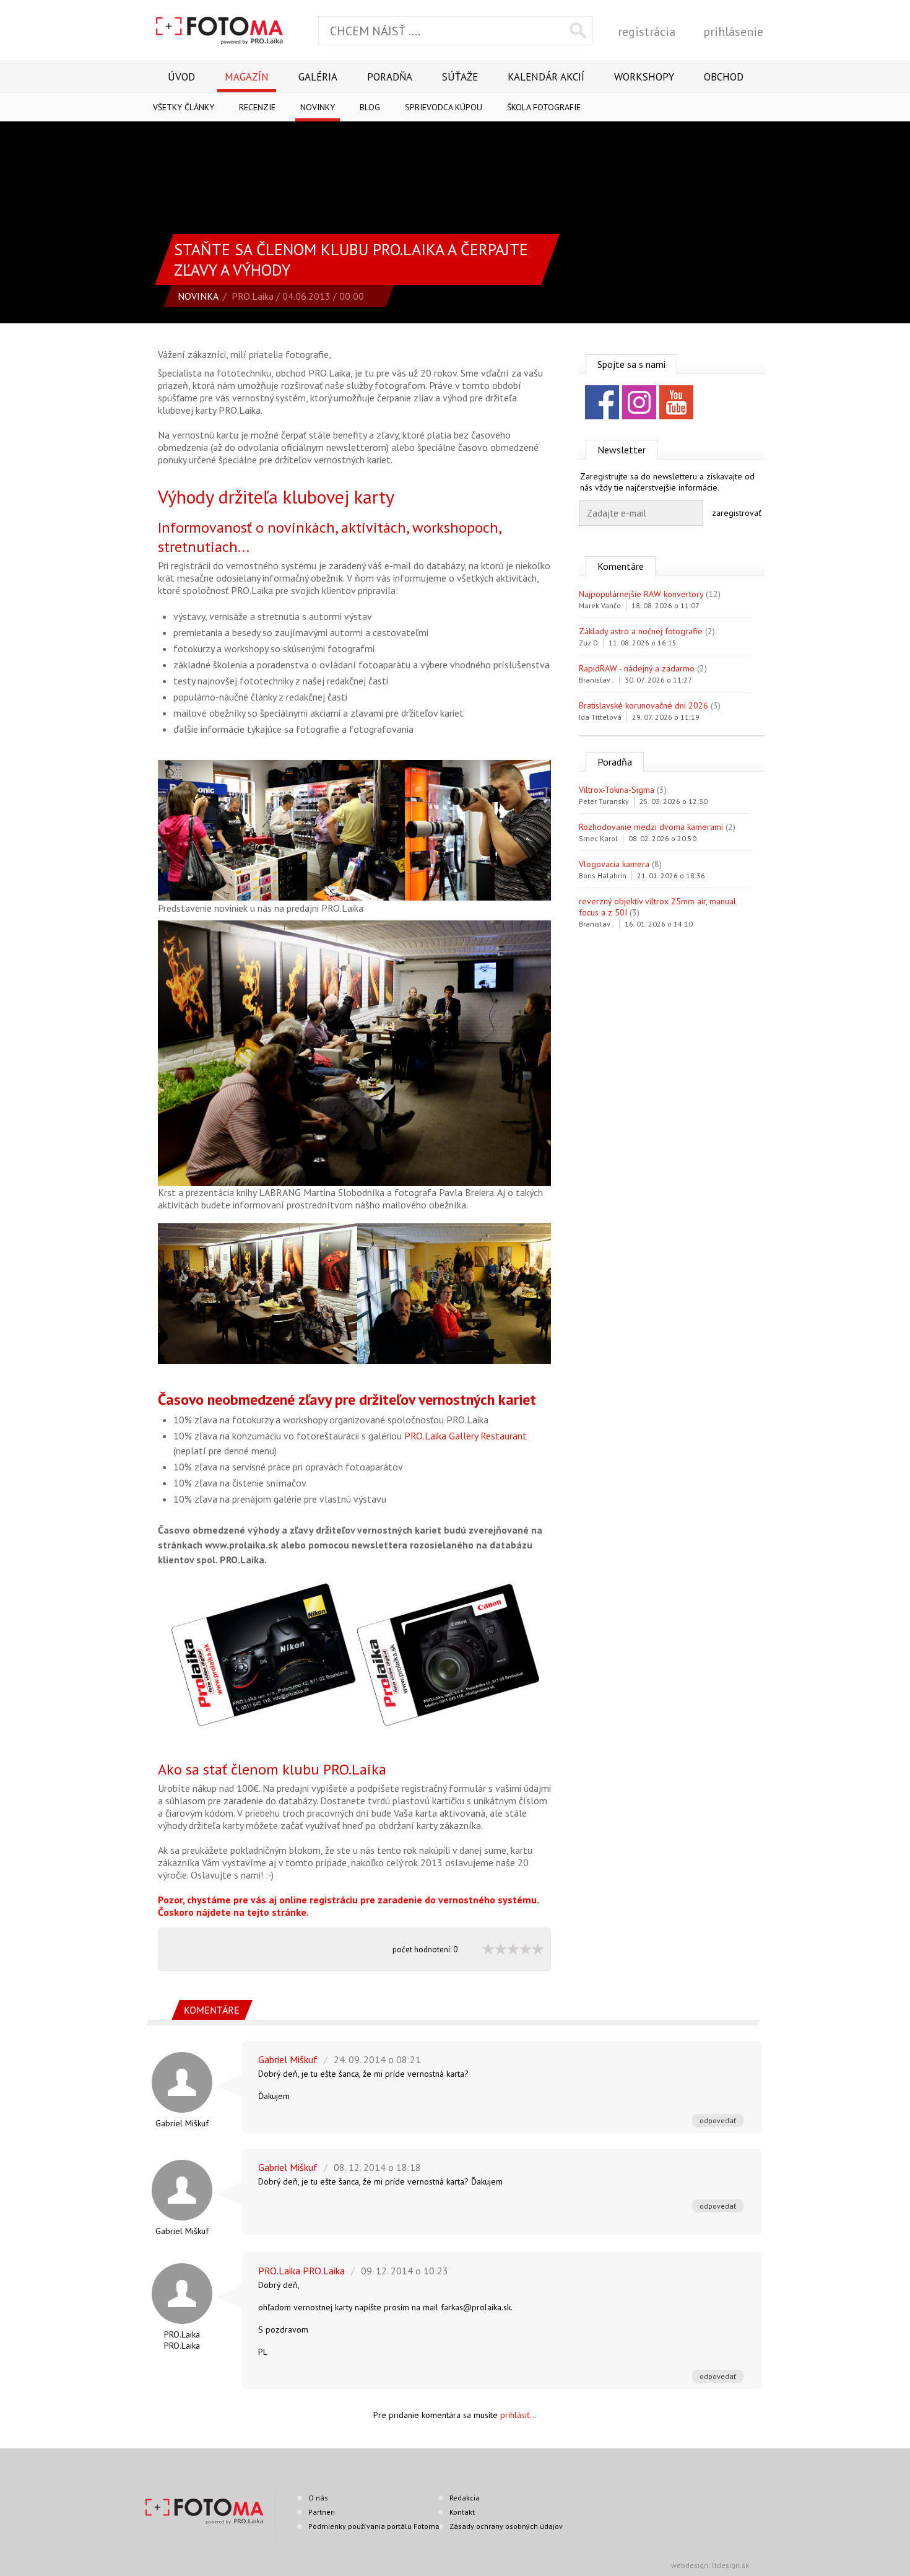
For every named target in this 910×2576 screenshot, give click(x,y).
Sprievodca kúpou (444, 107)
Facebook (602, 402)
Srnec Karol (598, 838)
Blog (370, 107)
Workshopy (644, 77)
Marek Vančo (600, 605)
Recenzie (257, 107)
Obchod (724, 77)
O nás (318, 2498)
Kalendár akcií (546, 77)
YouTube (676, 402)
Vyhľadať (578, 30)
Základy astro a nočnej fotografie (641, 631)
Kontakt (462, 2512)
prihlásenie (733, 32)
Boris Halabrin (603, 875)
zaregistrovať (737, 513)
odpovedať (718, 2120)
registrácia (647, 32)
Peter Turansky (604, 801)
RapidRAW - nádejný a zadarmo (637, 668)
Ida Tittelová (600, 717)
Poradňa (390, 77)
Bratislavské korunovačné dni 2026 (643, 705)
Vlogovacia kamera (614, 864)
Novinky (318, 107)
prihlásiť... (518, 2415)
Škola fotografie (544, 107)
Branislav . (596, 680)
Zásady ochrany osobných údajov (506, 2526)
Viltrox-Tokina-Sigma (617, 790)
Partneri (322, 2512)
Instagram (639, 402)
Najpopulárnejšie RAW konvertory (641, 594)
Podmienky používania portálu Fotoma (374, 2526)
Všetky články (184, 107)
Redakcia (465, 2498)
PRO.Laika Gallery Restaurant (466, 1436)
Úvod (181, 77)
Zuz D (588, 643)
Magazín (247, 77)
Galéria (318, 77)
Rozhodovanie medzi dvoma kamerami (651, 827)
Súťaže (460, 77)
